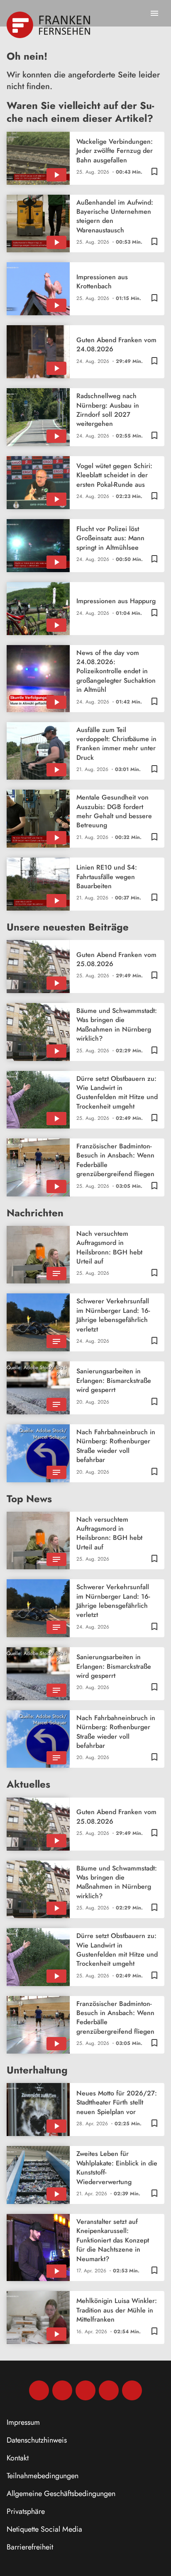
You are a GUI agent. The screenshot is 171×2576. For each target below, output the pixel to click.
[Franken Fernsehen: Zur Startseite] (49, 25)
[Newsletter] (132, 2390)
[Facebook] (39, 2390)
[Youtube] (85, 2390)
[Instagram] (62, 2390)
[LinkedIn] (109, 2390)
